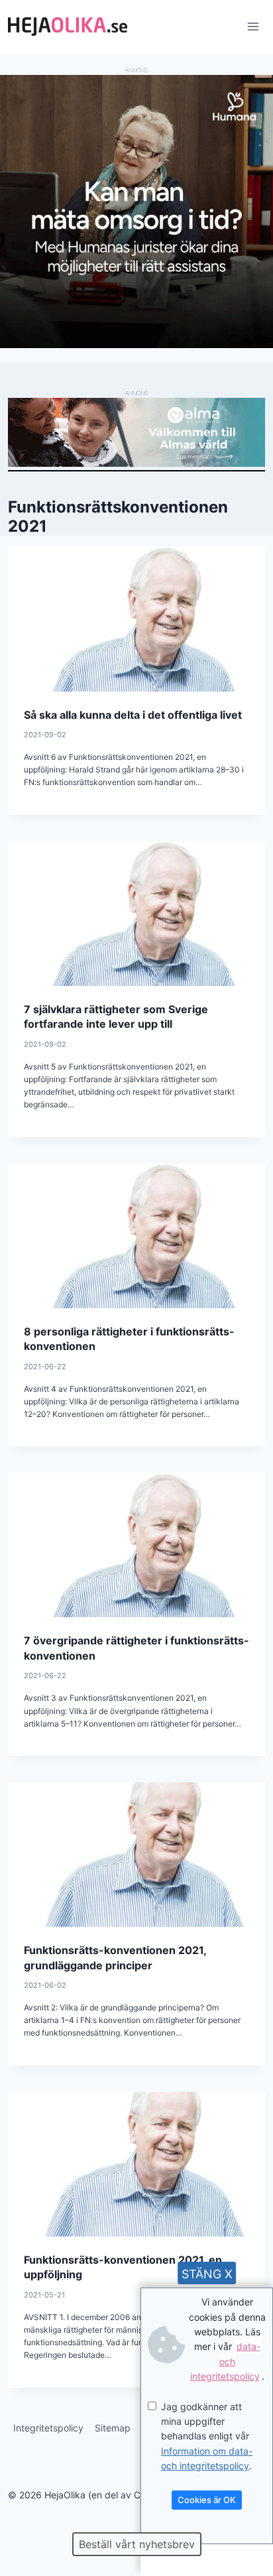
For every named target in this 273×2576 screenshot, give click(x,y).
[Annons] (136, 344)
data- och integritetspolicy (225, 2361)
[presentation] (136, 619)
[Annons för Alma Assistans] (136, 432)
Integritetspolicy (48, 2428)
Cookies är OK (207, 2500)
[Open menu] (253, 26)
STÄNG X (207, 2274)
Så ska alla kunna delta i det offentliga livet (133, 715)
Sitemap (113, 2428)
